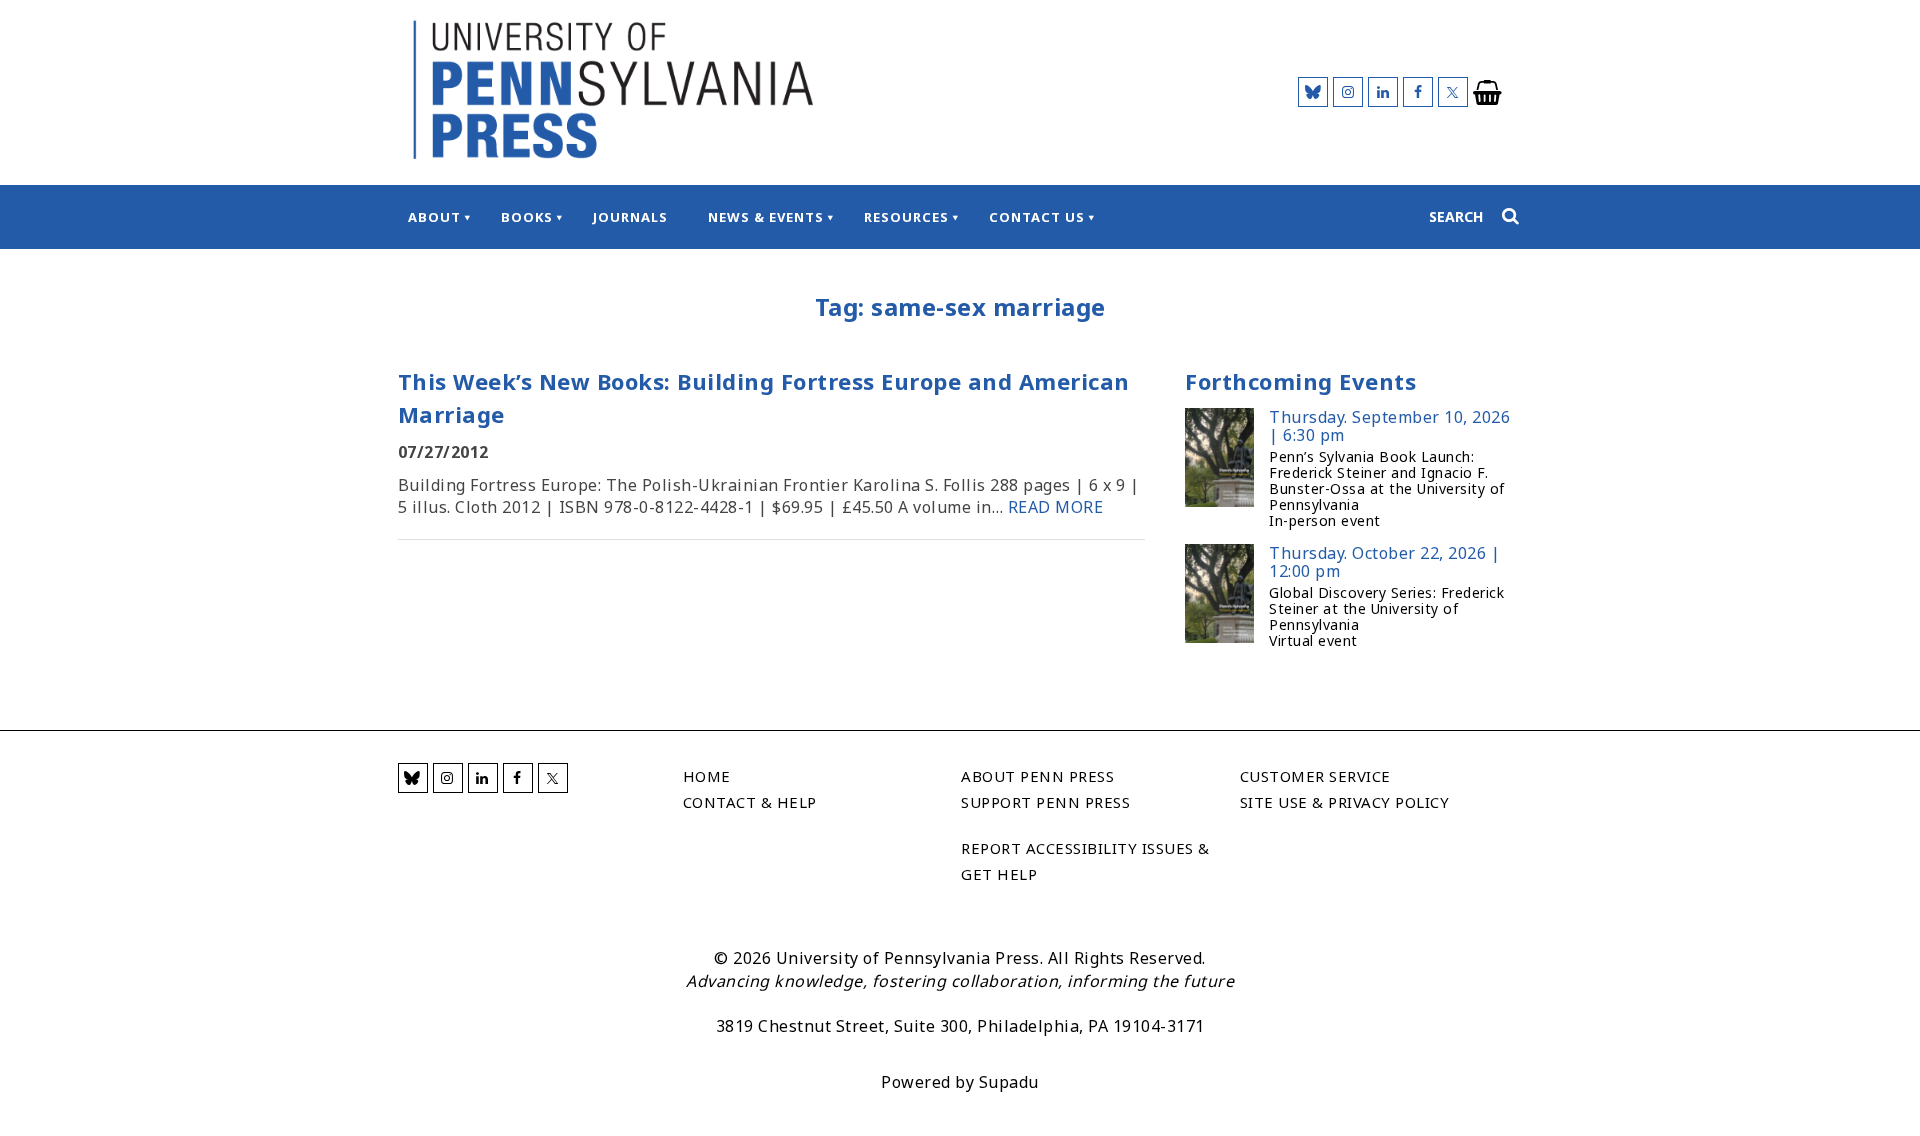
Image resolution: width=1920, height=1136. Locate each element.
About (434, 217)
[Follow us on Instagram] (1348, 92)
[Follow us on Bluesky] (1313, 92)
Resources (906, 217)
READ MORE (1056, 507)
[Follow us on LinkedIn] (1383, 92)
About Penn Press (1037, 776)
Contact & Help (750, 802)
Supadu (1009, 1082)
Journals (630, 217)
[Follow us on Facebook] (1418, 92)
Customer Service (1315, 776)
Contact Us (1037, 217)
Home (707, 776)
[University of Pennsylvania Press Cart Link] (1488, 93)
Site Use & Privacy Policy (1345, 802)
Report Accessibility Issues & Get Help (1085, 861)
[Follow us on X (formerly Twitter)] (1453, 92)
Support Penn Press (1045, 802)
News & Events (766, 217)
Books (527, 217)
